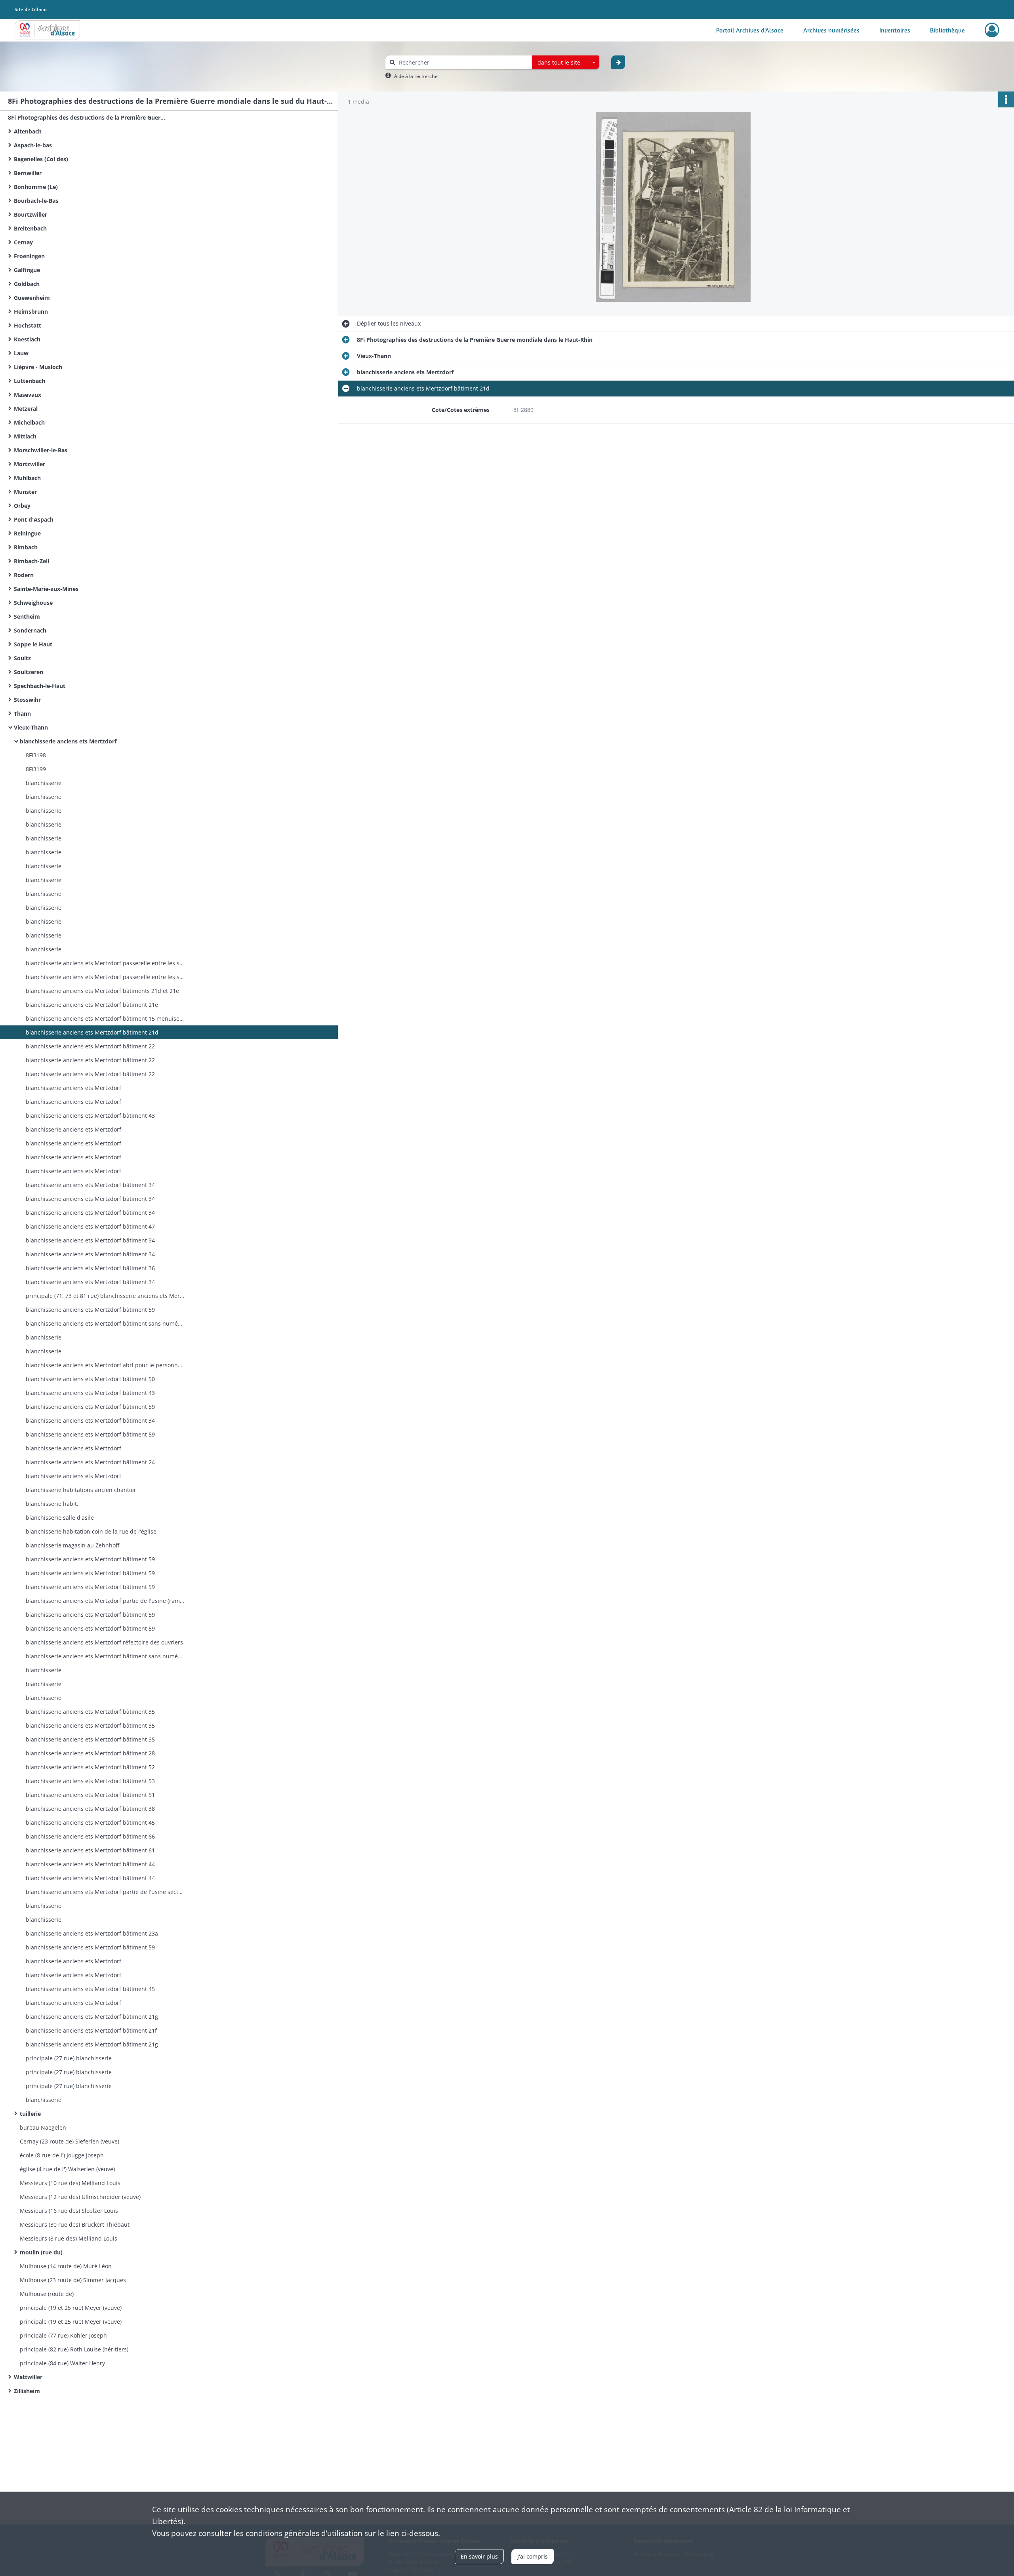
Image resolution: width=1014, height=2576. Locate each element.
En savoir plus (479, 2556)
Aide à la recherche (416, 76)
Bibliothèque (947, 30)
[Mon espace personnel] (992, 30)
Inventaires (895, 30)
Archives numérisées (831, 30)
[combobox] (566, 63)
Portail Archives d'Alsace (750, 30)
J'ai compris (533, 2556)
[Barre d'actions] (1006, 99)
